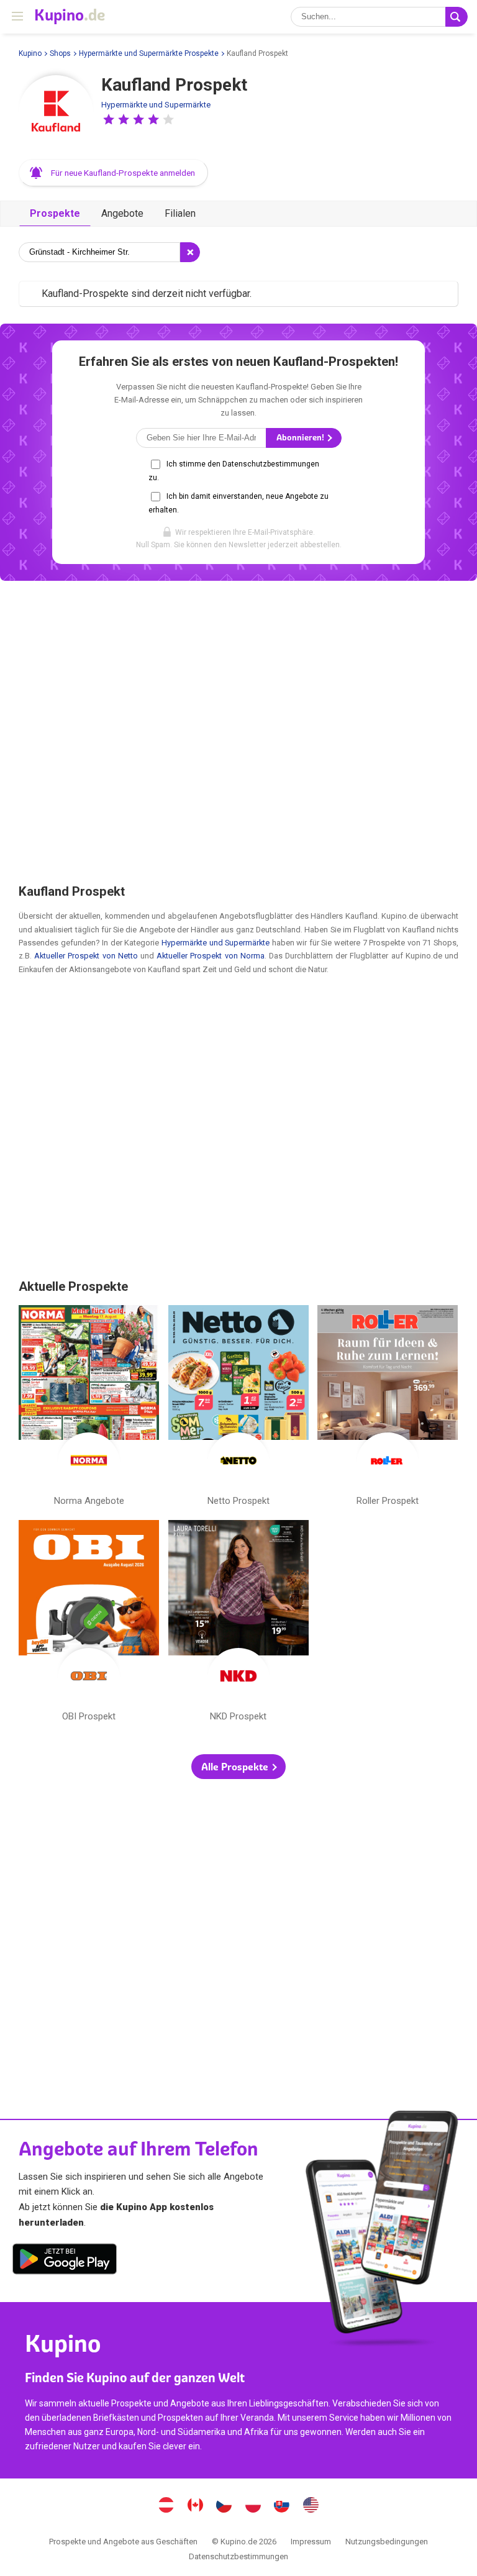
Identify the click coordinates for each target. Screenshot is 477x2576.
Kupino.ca (195, 2506)
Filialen (180, 213)
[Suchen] (457, 17)
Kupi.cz (224, 2506)
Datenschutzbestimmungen (238, 2556)
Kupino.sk (282, 2506)
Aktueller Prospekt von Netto (86, 956)
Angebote (122, 213)
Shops (60, 53)
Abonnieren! (301, 438)
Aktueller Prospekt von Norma (211, 956)
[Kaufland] (56, 112)
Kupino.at (166, 2506)
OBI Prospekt (89, 1623)
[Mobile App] (65, 2261)
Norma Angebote (89, 1409)
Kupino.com (311, 2506)
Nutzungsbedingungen (387, 2542)
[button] (109, 119)
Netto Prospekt (238, 1409)
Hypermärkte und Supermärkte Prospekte (149, 53)
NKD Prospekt (238, 1623)
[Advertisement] (238, 731)
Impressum (311, 2542)
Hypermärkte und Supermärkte (156, 105)
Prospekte (55, 213)
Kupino (30, 53)
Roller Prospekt (388, 1409)
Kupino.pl (253, 2506)
